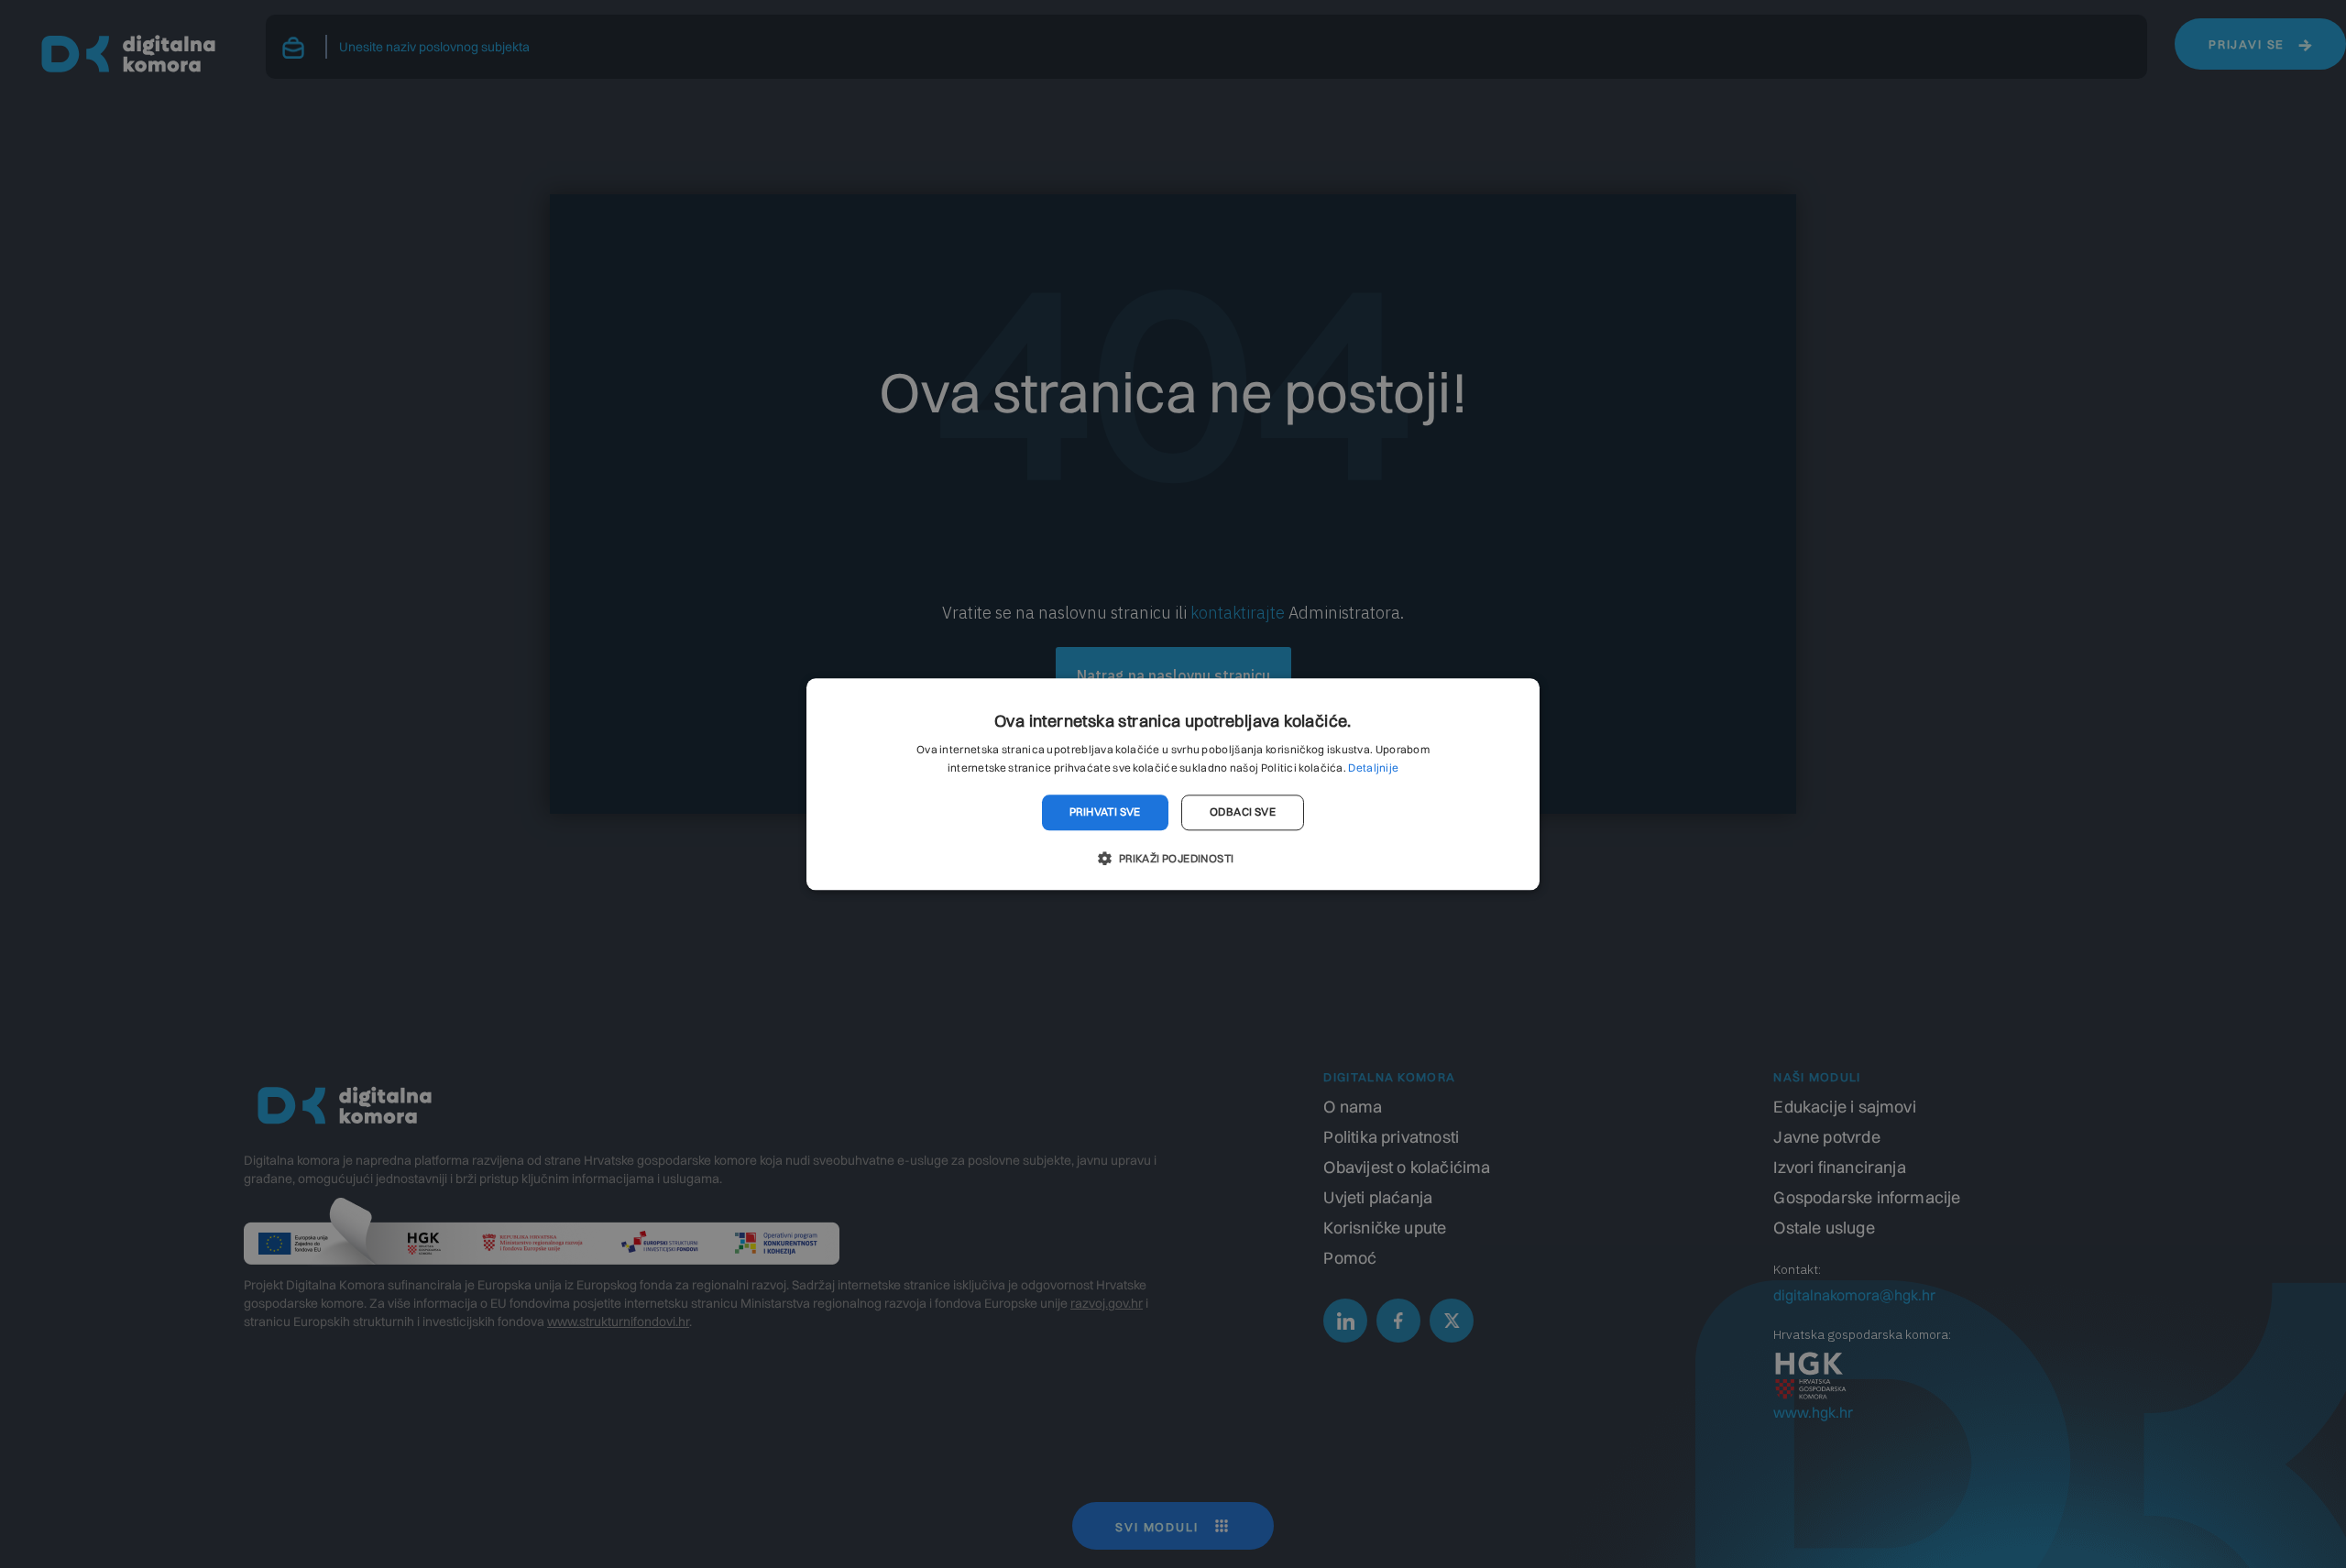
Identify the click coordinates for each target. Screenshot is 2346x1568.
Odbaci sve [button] (1243, 812)
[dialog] (1173, 784)
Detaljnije (1373, 768)
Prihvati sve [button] (1105, 812)
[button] (1173, 858)
